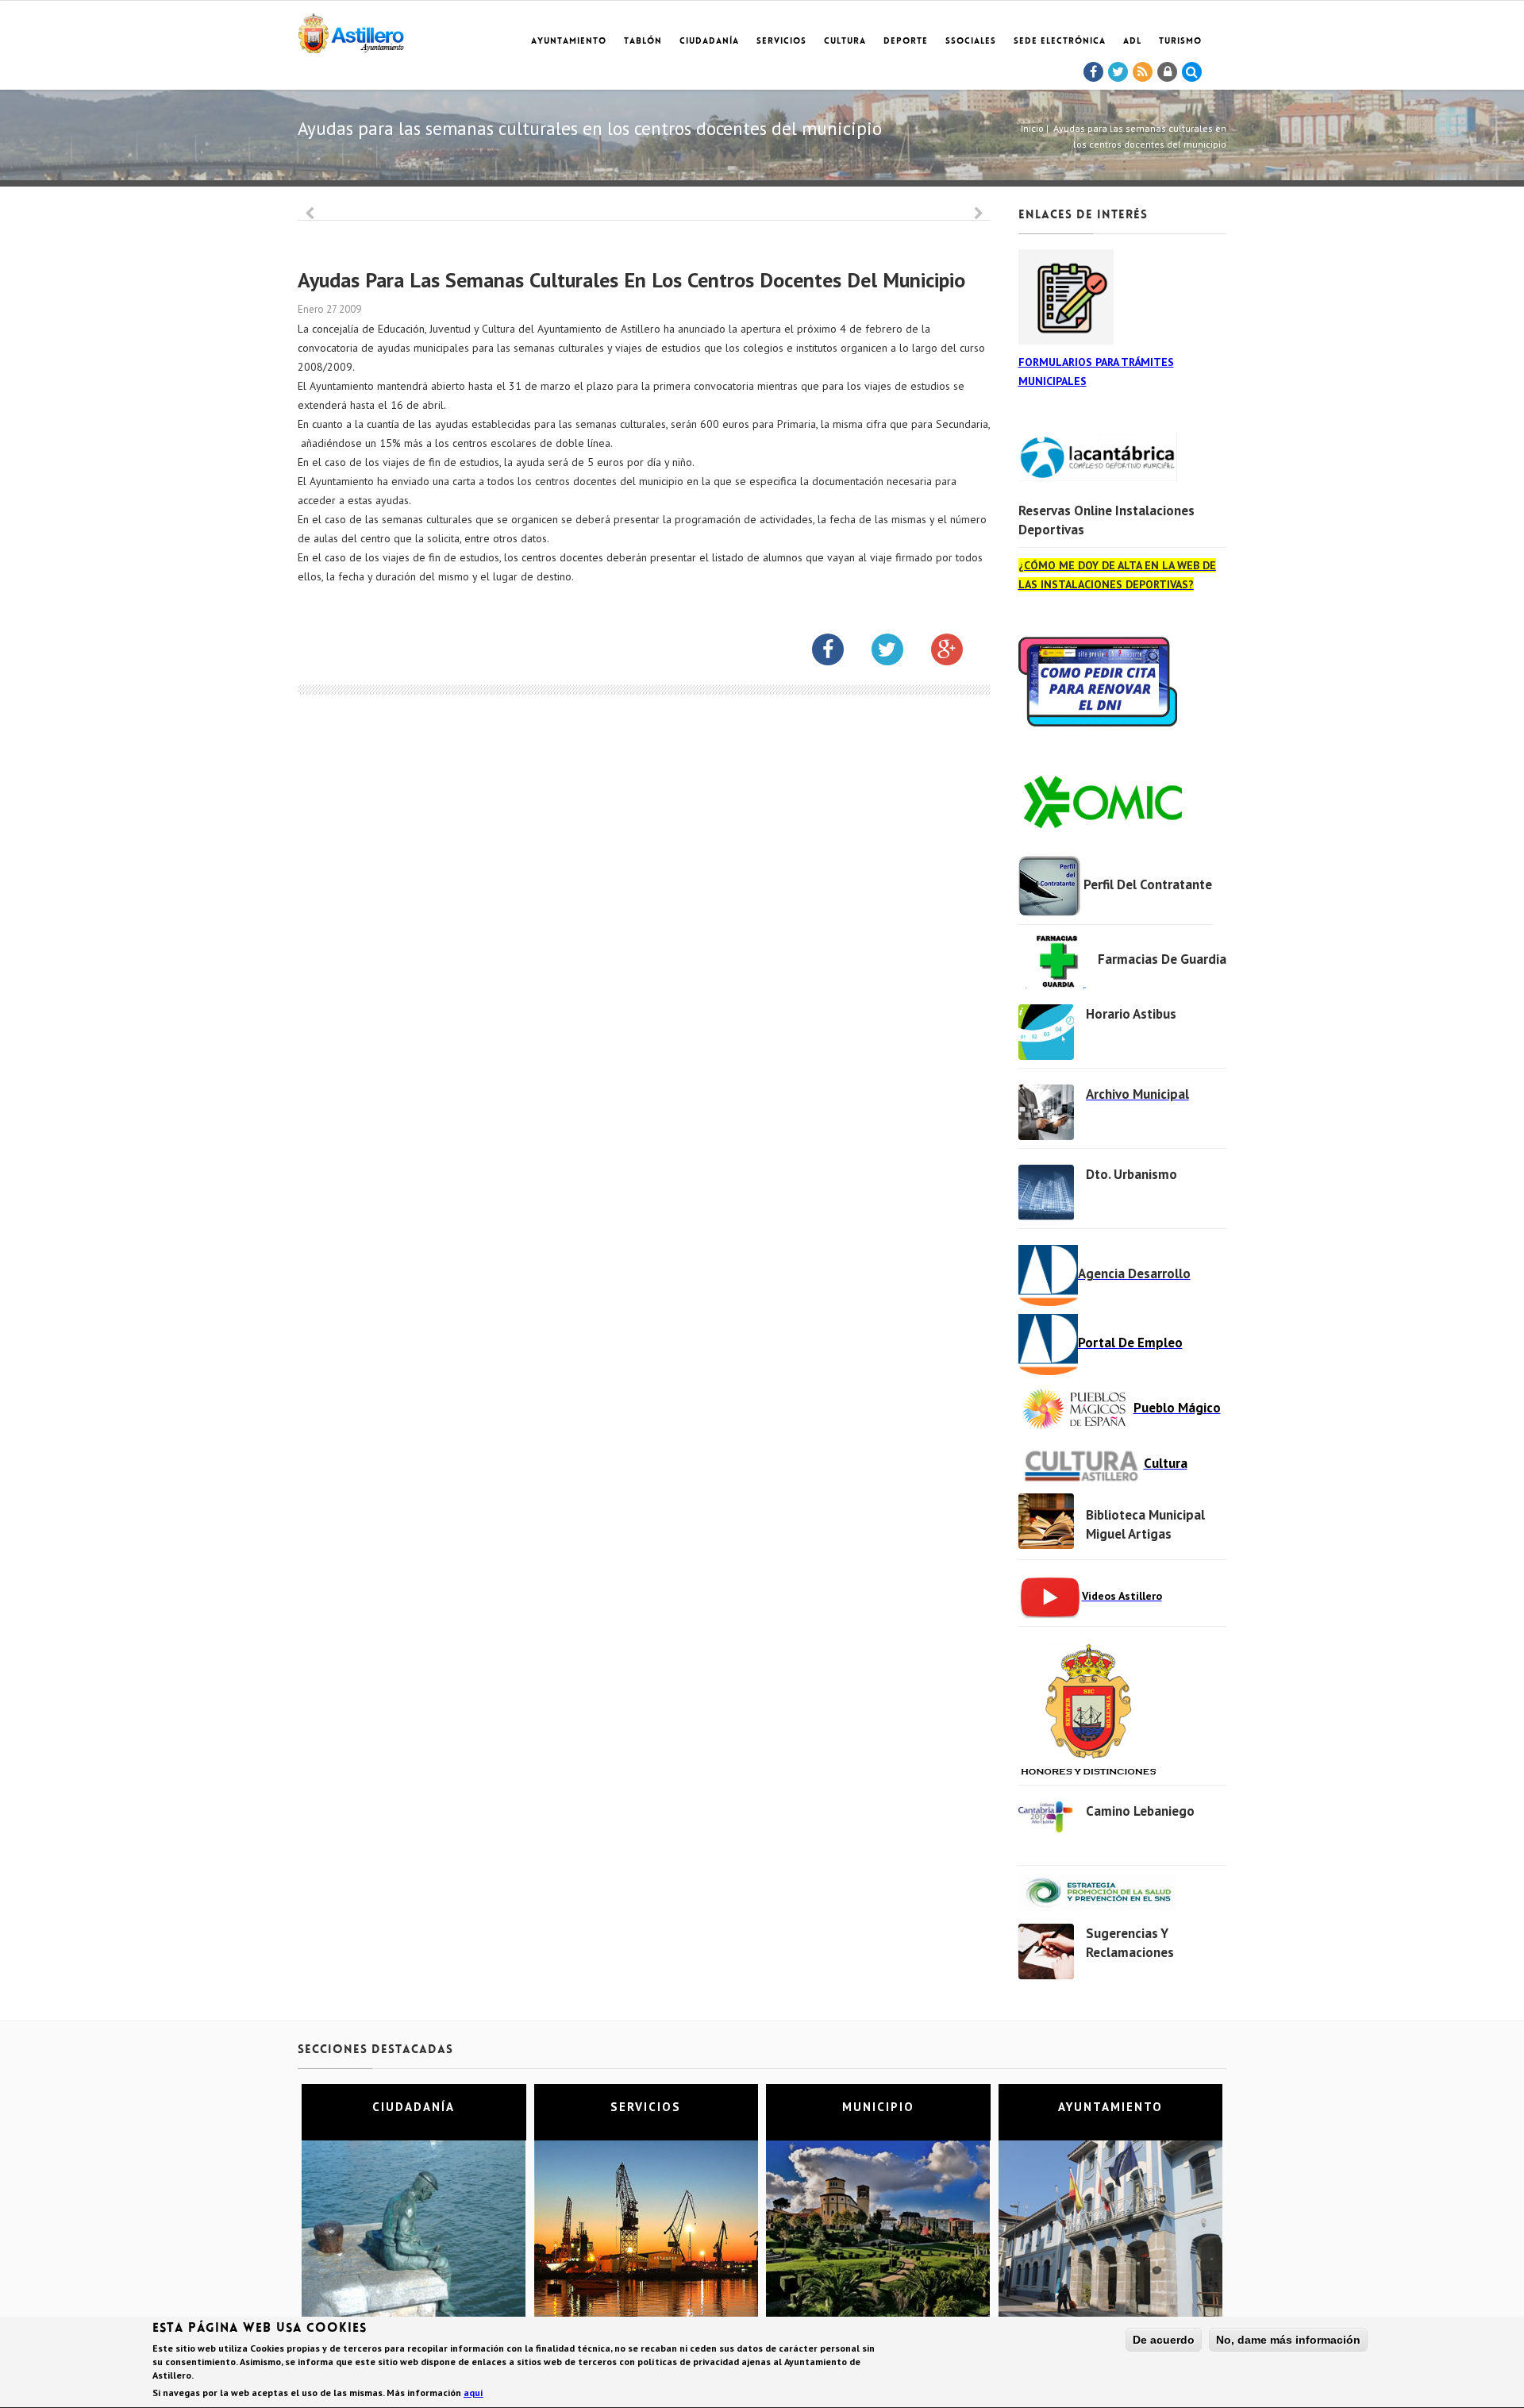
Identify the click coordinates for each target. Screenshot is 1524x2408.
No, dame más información (1288, 2340)
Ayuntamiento (569, 42)
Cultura (845, 42)
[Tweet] (1118, 72)
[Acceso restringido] (1168, 72)
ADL (1132, 42)
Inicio (1032, 128)
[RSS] (1143, 72)
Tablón (643, 42)
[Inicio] (351, 31)
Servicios (781, 42)
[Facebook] (1094, 72)
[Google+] (959, 653)
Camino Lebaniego (1140, 1811)
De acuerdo (1164, 2340)
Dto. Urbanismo (1131, 1174)
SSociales (971, 42)
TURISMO (1180, 42)
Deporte (906, 42)
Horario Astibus (1131, 1014)
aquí (473, 2393)
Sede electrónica (1060, 42)
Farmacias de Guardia (1162, 959)
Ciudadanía (709, 42)
